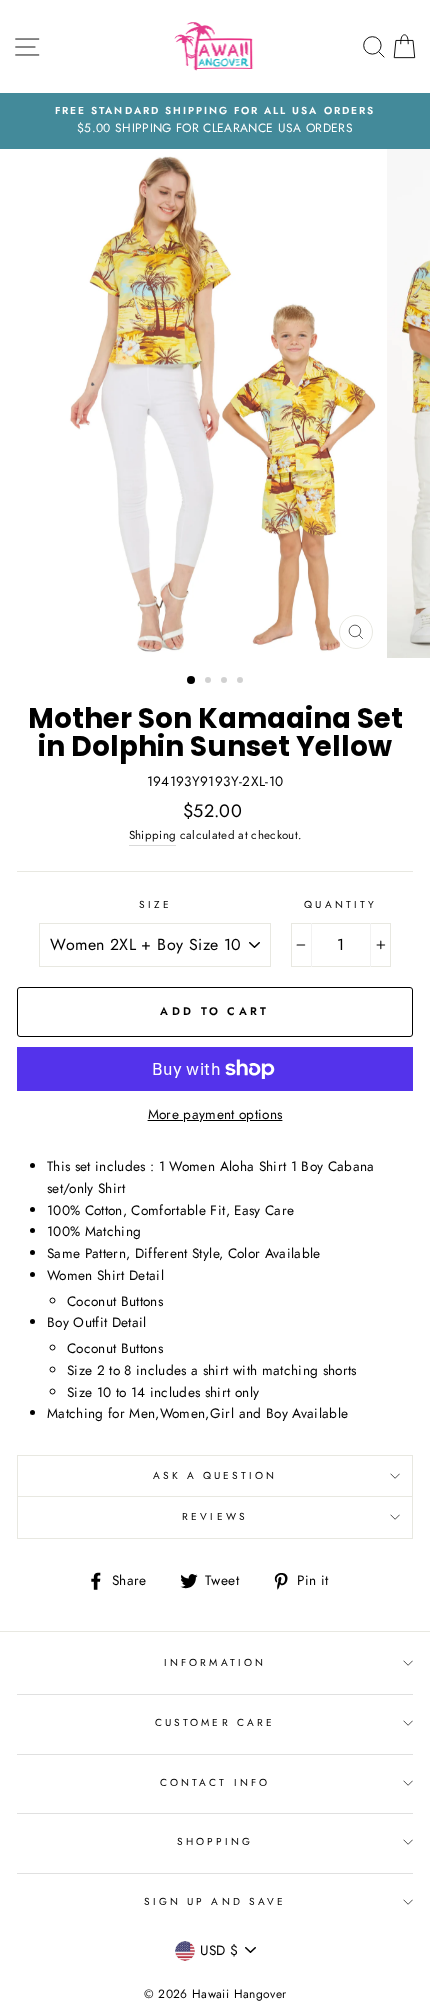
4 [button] (242, 682)
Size (155, 904)
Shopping (215, 1841)
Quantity (340, 904)
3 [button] (226, 682)
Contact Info (215, 1782)
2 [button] (210, 682)
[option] (215, 121)
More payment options (215, 1114)
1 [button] (192, 681)
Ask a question (215, 1475)
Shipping (153, 835)
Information (215, 1662)
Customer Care (215, 1722)
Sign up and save (215, 1901)
